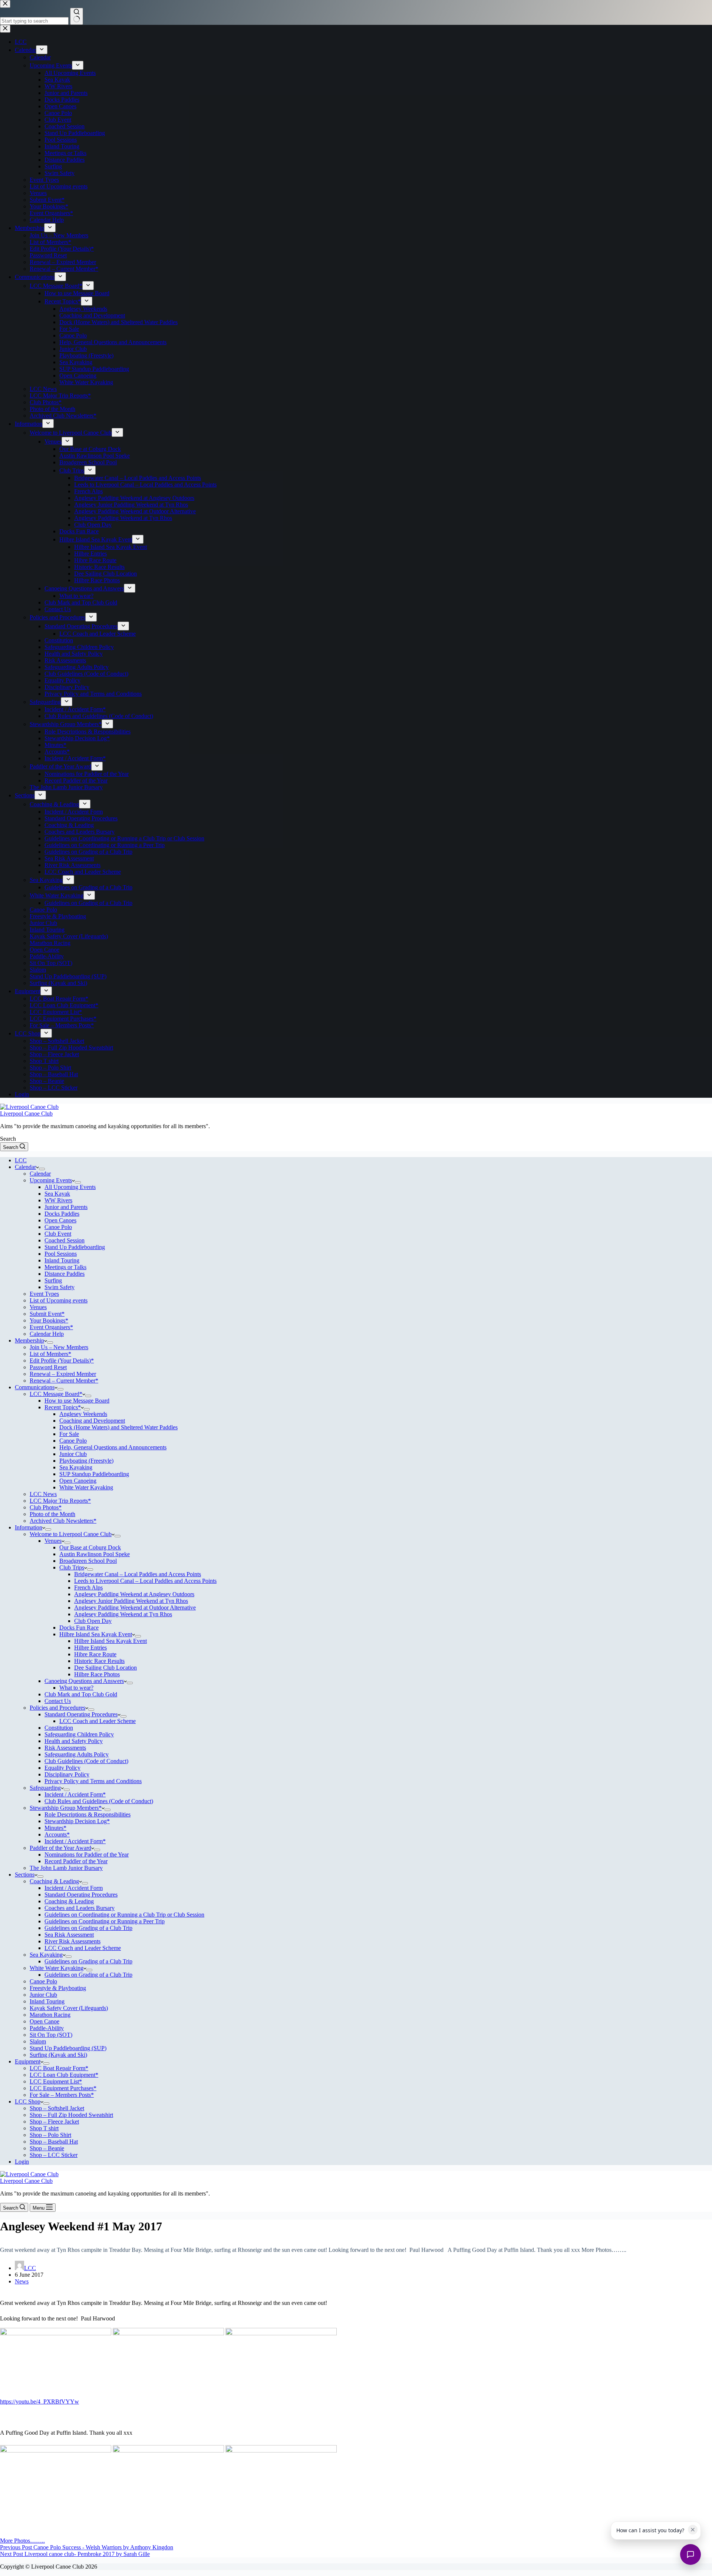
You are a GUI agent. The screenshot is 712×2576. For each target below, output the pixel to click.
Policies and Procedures (57, 1708)
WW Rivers (58, 1200)
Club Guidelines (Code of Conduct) (86, 1761)
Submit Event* (47, 1314)
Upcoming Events (51, 1180)
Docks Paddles (62, 1214)
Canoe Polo (58, 1227)
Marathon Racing (50, 2015)
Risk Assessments (65, 1748)
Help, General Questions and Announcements (113, 1447)
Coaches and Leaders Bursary (80, 1908)
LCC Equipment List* (56, 2081)
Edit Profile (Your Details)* (62, 1361)
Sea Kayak (57, 1194)
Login (22, 2162)
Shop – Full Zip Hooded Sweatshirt (71, 2115)
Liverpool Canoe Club (26, 1114)
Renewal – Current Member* (64, 1381)
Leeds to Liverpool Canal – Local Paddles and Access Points (145, 1581)
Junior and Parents (66, 1207)
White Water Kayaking (86, 1487)
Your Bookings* (49, 1320)
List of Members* (50, 1354)
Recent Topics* (63, 1407)
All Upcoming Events (70, 1187)
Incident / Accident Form (74, 1888)
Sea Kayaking (76, 1467)
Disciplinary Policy (67, 1774)
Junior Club (73, 1454)
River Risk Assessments (72, 1941)
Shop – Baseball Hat (54, 2142)
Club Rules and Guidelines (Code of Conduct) (99, 1801)
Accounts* (57, 1834)
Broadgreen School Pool (88, 1561)
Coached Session (65, 1240)
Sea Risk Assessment (69, 1935)
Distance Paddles (65, 1274)
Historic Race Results (99, 1661)
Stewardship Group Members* (66, 1808)
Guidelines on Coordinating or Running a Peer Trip (105, 1921)
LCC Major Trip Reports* (60, 1501)
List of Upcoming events (59, 1300)
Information (29, 1527)
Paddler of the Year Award (60, 1848)
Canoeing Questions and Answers (84, 1681)
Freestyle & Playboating (58, 1988)
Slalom (38, 2041)
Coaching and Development (92, 1421)
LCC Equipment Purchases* (63, 2088)
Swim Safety (60, 1287)
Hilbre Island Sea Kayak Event (96, 1634)
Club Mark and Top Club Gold (81, 1694)
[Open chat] (690, 2554)
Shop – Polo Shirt (50, 2135)
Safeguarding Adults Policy (77, 1754)
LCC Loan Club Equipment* (64, 2075)
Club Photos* (46, 1507)
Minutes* (55, 1828)
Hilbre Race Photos (97, 1674)
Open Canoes (60, 1220)
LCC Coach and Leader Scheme (98, 1721)
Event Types (44, 1294)
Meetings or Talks (65, 1267)
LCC (21, 1160)
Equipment (28, 2061)
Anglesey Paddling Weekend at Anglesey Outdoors (134, 1594)
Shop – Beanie (47, 2148)
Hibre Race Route (95, 1654)
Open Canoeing (78, 1481)
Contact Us (58, 1701)
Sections (25, 1875)
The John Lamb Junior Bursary (66, 1868)
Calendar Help (47, 1334)
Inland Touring (62, 1260)
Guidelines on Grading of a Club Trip (88, 1928)
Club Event (58, 1234)
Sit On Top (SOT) (51, 2035)
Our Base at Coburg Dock (90, 1547)
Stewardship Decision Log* (77, 1821)
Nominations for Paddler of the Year (87, 1854)
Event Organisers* (51, 1327)
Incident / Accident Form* (75, 1794)
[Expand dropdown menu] (42, 1169)
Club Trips (72, 1567)
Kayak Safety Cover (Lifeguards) (69, 2008)
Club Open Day (93, 1621)
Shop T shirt (44, 2128)
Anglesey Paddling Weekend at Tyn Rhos (123, 1614)
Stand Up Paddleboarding (75, 1247)
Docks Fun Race (79, 1628)
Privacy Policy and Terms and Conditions (93, 1781)
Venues (38, 1307)
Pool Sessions (61, 1254)
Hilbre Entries (90, 1648)
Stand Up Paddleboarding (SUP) (68, 2048)
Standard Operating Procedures (81, 1714)
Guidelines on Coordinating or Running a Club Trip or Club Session (124, 1915)
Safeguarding (45, 1788)
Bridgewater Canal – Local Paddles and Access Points (138, 1574)
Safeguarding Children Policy (79, 1734)
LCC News (43, 1494)
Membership (29, 1340)
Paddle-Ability (47, 2028)
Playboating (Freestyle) (86, 1461)
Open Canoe (44, 2021)
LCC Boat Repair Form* (59, 2068)
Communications (35, 1387)
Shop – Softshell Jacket (57, 2108)
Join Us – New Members (59, 1347)
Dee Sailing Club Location (106, 1668)
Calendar (25, 1167)
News (22, 2281)
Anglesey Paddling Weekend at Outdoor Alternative (135, 1607)
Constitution (59, 1728)
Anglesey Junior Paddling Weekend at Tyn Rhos (131, 1601)
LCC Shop (28, 2101)
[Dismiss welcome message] (693, 2530)
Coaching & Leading (54, 1881)
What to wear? (76, 1688)
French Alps (88, 1587)
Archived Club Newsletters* (63, 1521)
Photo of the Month (52, 1514)
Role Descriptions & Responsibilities (88, 1814)
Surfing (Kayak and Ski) (58, 2055)
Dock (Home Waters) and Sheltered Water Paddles (118, 1427)
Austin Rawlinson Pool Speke (95, 1554)
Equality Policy (62, 1768)
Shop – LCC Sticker (54, 2155)
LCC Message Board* (56, 1394)
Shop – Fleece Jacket (54, 2122)
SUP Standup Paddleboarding (94, 1474)
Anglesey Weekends (83, 1414)
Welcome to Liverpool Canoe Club (71, 1534)
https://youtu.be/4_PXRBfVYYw (39, 2402)
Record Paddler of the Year (76, 1861)
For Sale (69, 1434)
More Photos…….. (22, 2541)
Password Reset (48, 1367)
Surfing (53, 1280)
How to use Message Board (77, 1401)
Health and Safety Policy (74, 1741)
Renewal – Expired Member (63, 1374)
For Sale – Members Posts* (62, 2095)
